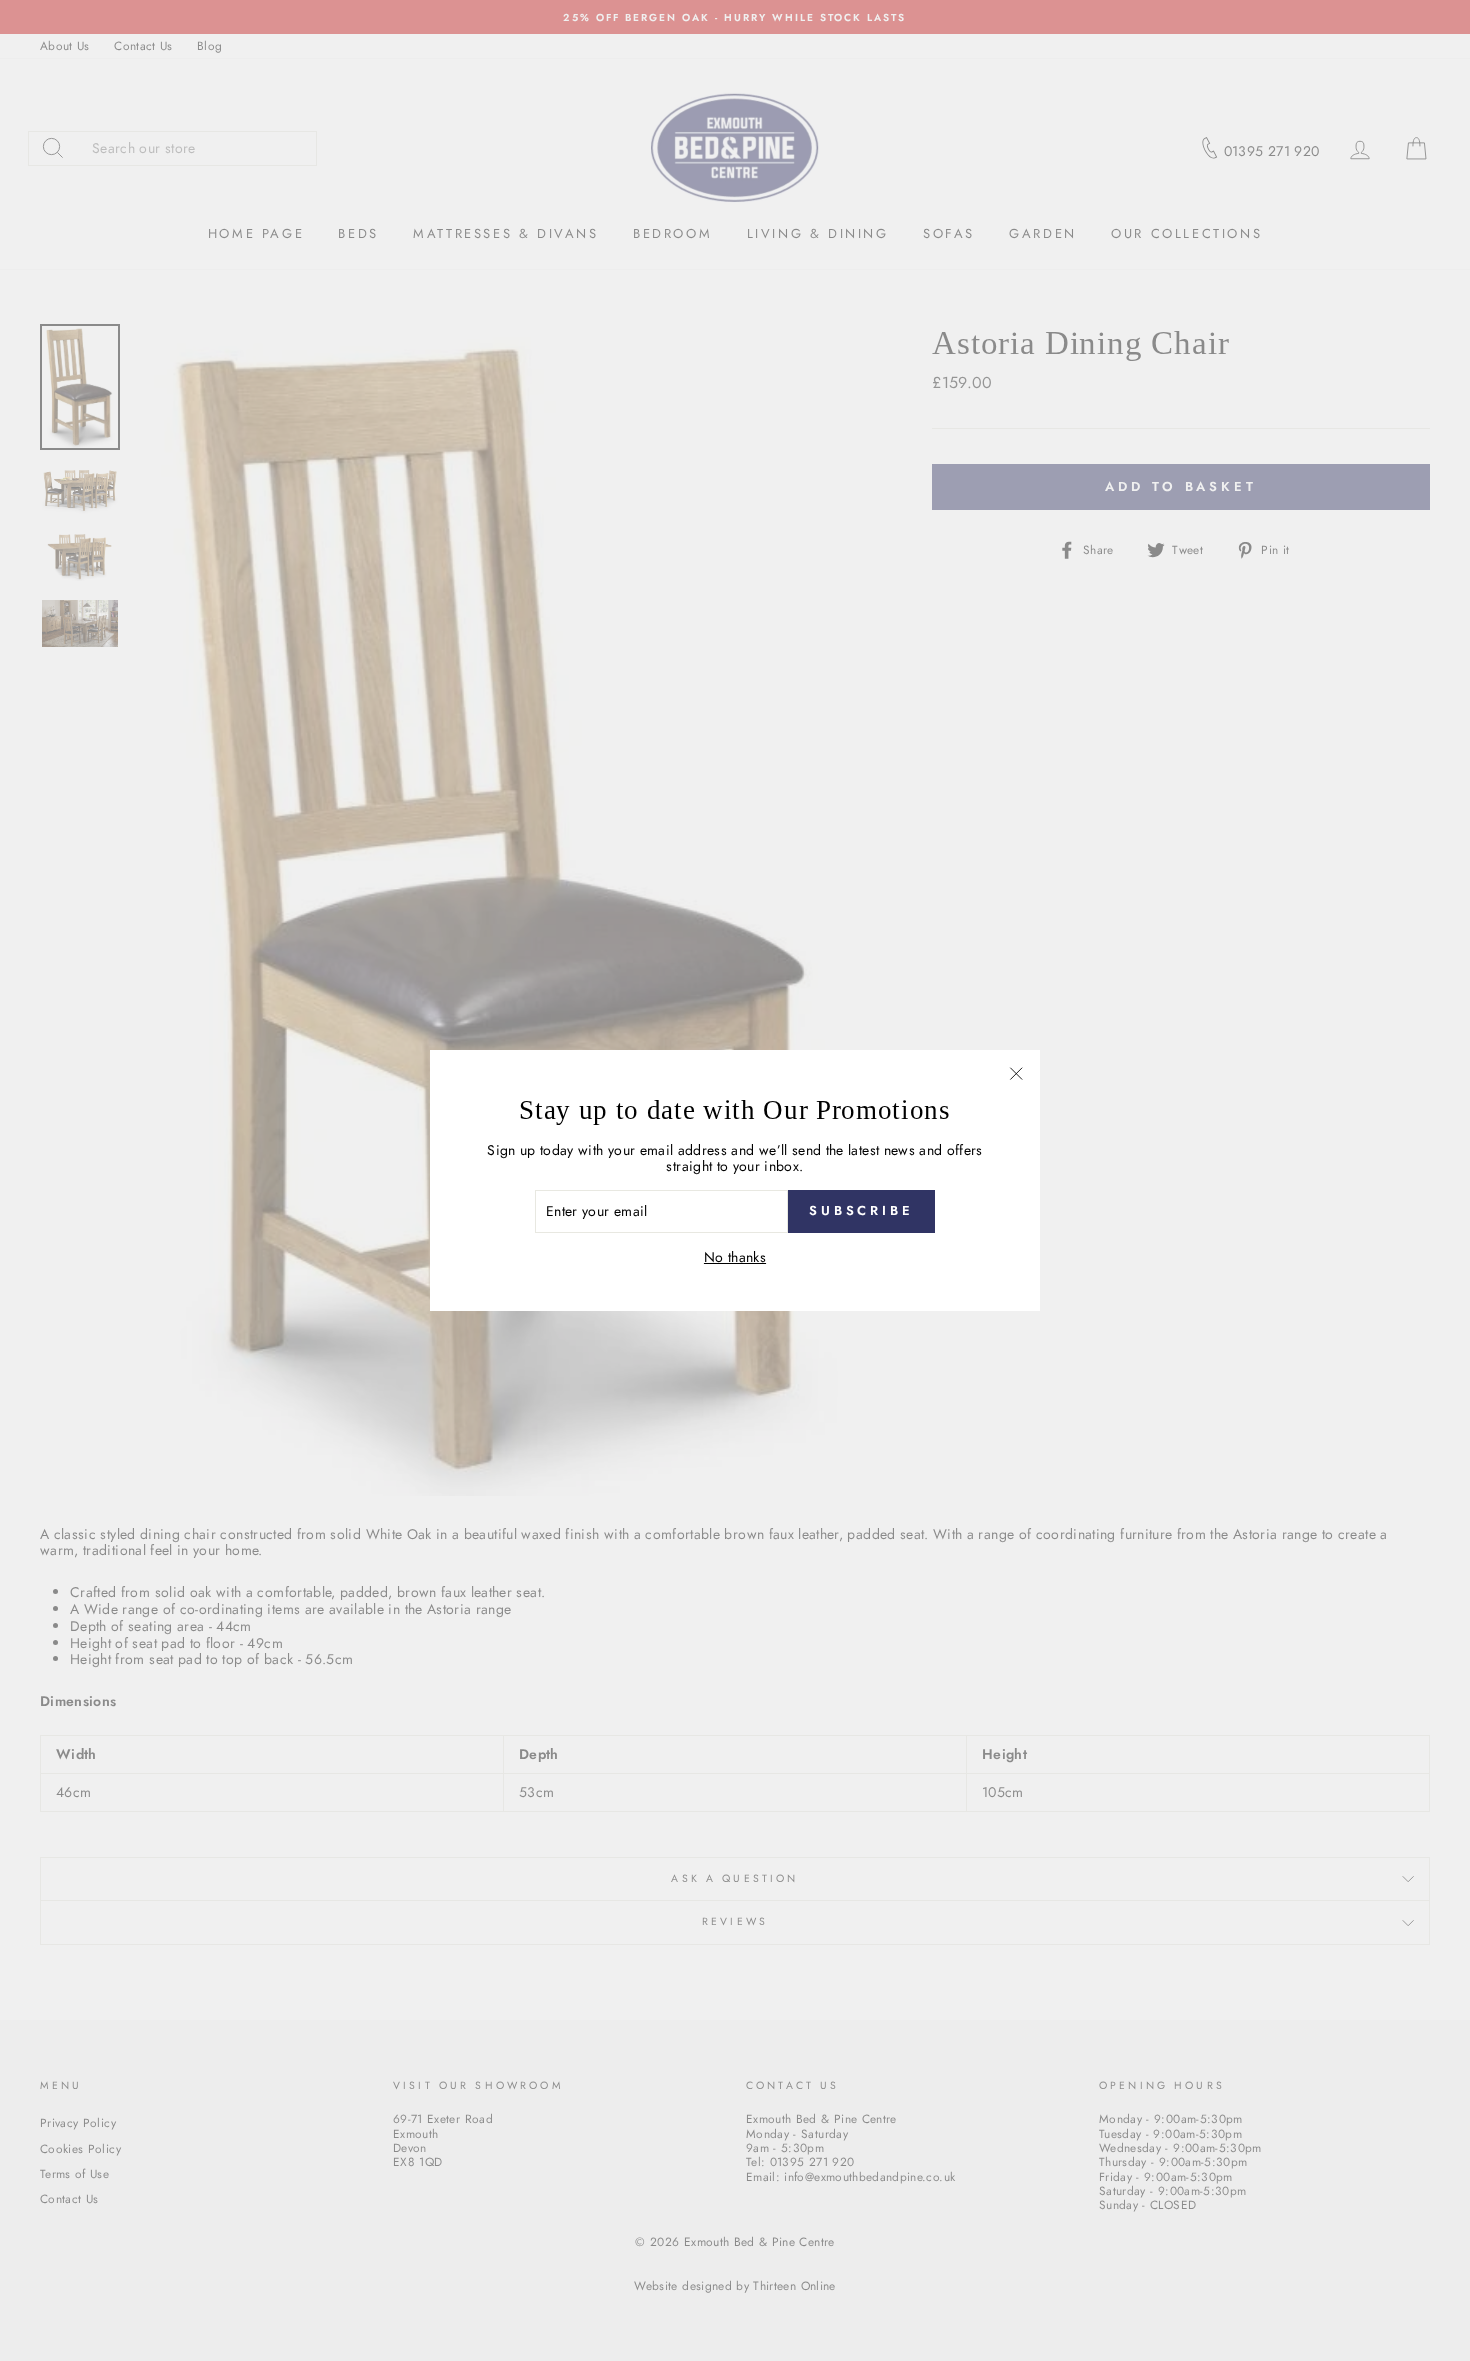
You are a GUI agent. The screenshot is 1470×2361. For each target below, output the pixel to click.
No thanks (735, 1257)
